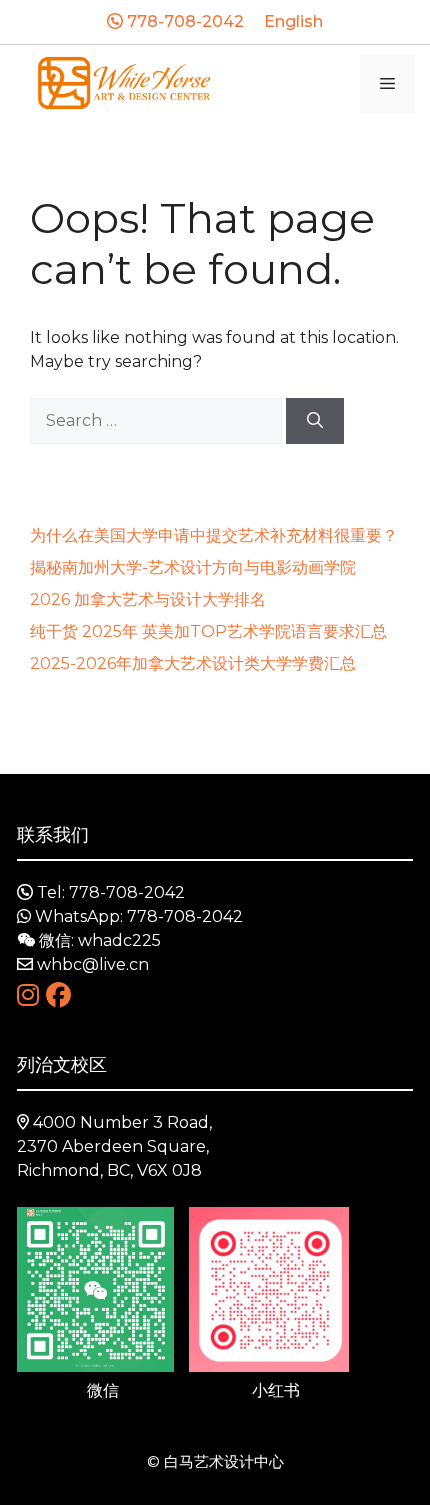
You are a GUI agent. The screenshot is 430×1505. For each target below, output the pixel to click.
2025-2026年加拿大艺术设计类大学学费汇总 (193, 663)
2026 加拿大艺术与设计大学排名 (148, 599)
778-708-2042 (183, 21)
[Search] (315, 421)
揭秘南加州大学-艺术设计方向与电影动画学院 (193, 567)
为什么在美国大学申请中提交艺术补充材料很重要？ (214, 535)
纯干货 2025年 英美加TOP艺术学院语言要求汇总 (208, 631)
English (293, 21)
